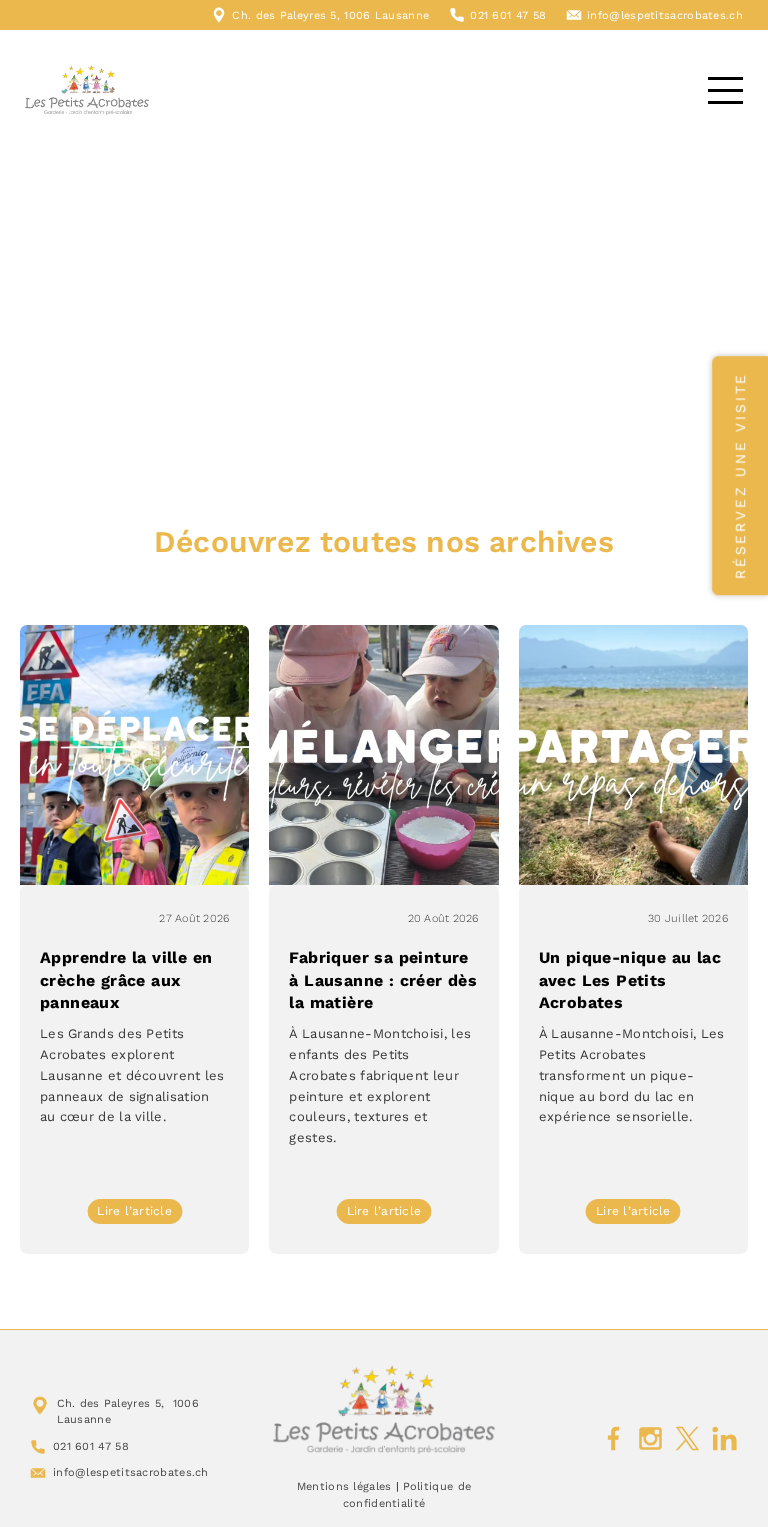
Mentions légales (344, 1486)
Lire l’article (139, 1213)
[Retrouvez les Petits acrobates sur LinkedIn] (724, 1439)
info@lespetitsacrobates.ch (665, 15)
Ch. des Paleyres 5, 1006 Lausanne (330, 15)
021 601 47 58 (508, 15)
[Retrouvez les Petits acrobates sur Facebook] (613, 1439)
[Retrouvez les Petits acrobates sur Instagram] (650, 1439)
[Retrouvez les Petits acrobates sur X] (687, 1439)
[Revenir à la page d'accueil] (384, 1409)
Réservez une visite (740, 475)
